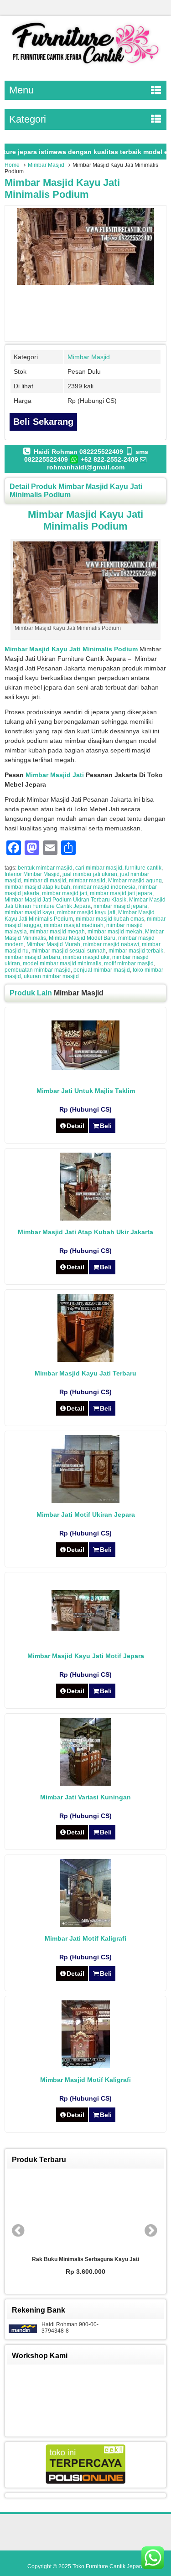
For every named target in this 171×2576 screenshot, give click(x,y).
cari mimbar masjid (99, 868)
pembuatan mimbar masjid (38, 970)
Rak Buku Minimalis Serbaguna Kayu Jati (85, 2259)
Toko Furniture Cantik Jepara (108, 2566)
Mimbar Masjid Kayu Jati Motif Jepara (86, 1656)
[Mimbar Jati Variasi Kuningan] (86, 1783)
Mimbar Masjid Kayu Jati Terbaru (85, 1373)
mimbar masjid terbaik (136, 951)
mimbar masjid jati (65, 893)
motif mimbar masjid (129, 963)
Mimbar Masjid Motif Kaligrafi (85, 2080)
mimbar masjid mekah (115, 932)
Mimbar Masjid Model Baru (82, 938)
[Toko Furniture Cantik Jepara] (85, 66)
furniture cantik (143, 868)
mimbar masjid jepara (120, 906)
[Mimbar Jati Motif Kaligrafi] (86, 1925)
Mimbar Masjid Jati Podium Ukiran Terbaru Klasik (65, 900)
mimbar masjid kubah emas (110, 919)
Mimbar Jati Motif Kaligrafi (85, 1938)
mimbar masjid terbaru (32, 957)
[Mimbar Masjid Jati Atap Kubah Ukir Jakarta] (86, 1218)
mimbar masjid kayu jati (86, 912)
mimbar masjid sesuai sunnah (69, 951)
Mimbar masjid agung (135, 881)
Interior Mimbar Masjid (32, 874)
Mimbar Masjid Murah (53, 944)
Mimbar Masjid (46, 165)
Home (12, 165)
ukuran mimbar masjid (51, 976)
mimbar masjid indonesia (104, 887)
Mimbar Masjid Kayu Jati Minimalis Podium (62, 188)
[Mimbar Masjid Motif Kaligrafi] (86, 2066)
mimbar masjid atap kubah (37, 887)
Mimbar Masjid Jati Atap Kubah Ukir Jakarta (85, 1232)
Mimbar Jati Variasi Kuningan (85, 1797)
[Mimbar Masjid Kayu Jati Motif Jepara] (85, 1628)
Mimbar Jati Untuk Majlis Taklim (86, 1091)
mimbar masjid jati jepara (121, 893)
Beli (106, 1126)
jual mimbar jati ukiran (90, 874)
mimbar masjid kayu (29, 912)
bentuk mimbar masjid (45, 868)
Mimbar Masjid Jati (55, 775)
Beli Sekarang (43, 422)
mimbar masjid (87, 881)
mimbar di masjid (45, 881)
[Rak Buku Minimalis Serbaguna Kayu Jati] (86, 2212)
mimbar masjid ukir (86, 957)
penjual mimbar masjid (102, 970)
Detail (75, 1126)
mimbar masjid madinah (74, 925)
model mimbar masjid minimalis (62, 963)
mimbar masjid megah (57, 932)
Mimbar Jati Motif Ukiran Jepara (86, 1515)
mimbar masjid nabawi (111, 944)
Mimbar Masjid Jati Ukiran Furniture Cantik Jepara (85, 903)
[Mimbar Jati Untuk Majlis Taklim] (85, 1068)
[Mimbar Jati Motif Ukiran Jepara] (85, 1501)
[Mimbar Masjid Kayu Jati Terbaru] (85, 1360)
